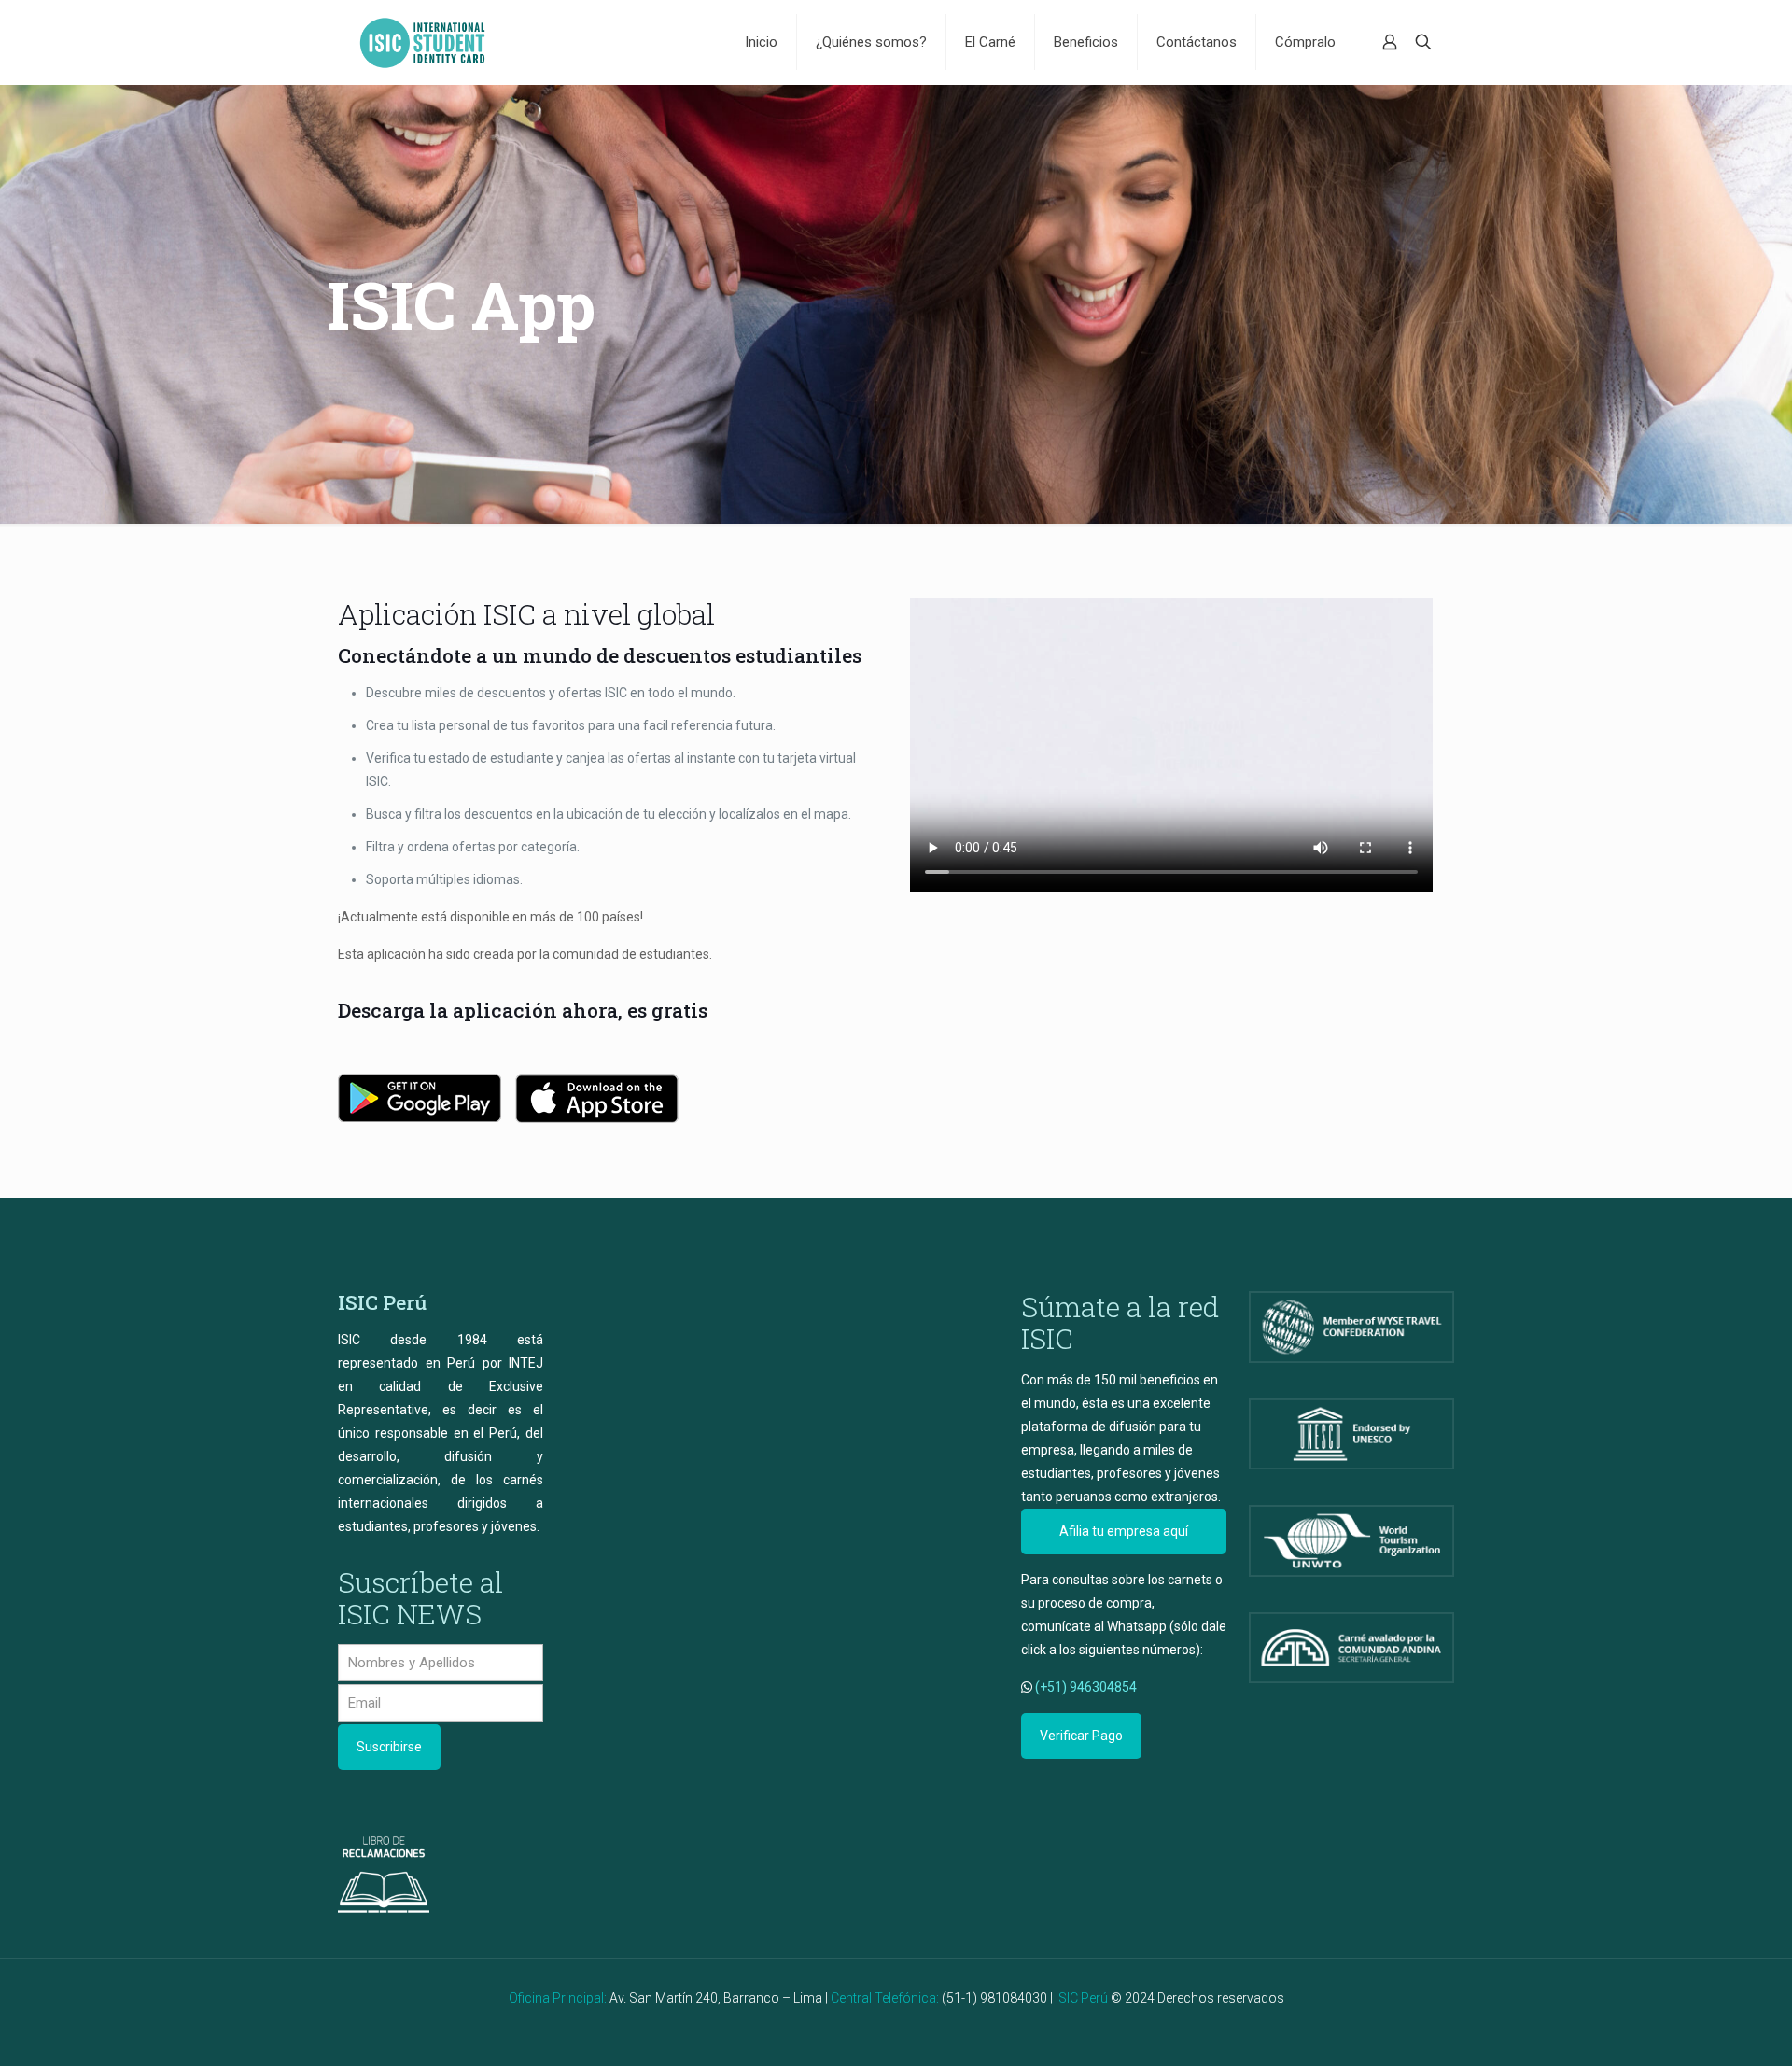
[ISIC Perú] (422, 42)
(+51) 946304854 (1086, 1687)
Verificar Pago (1081, 1736)
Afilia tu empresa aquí (1124, 1531)
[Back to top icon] (1702, 2028)
